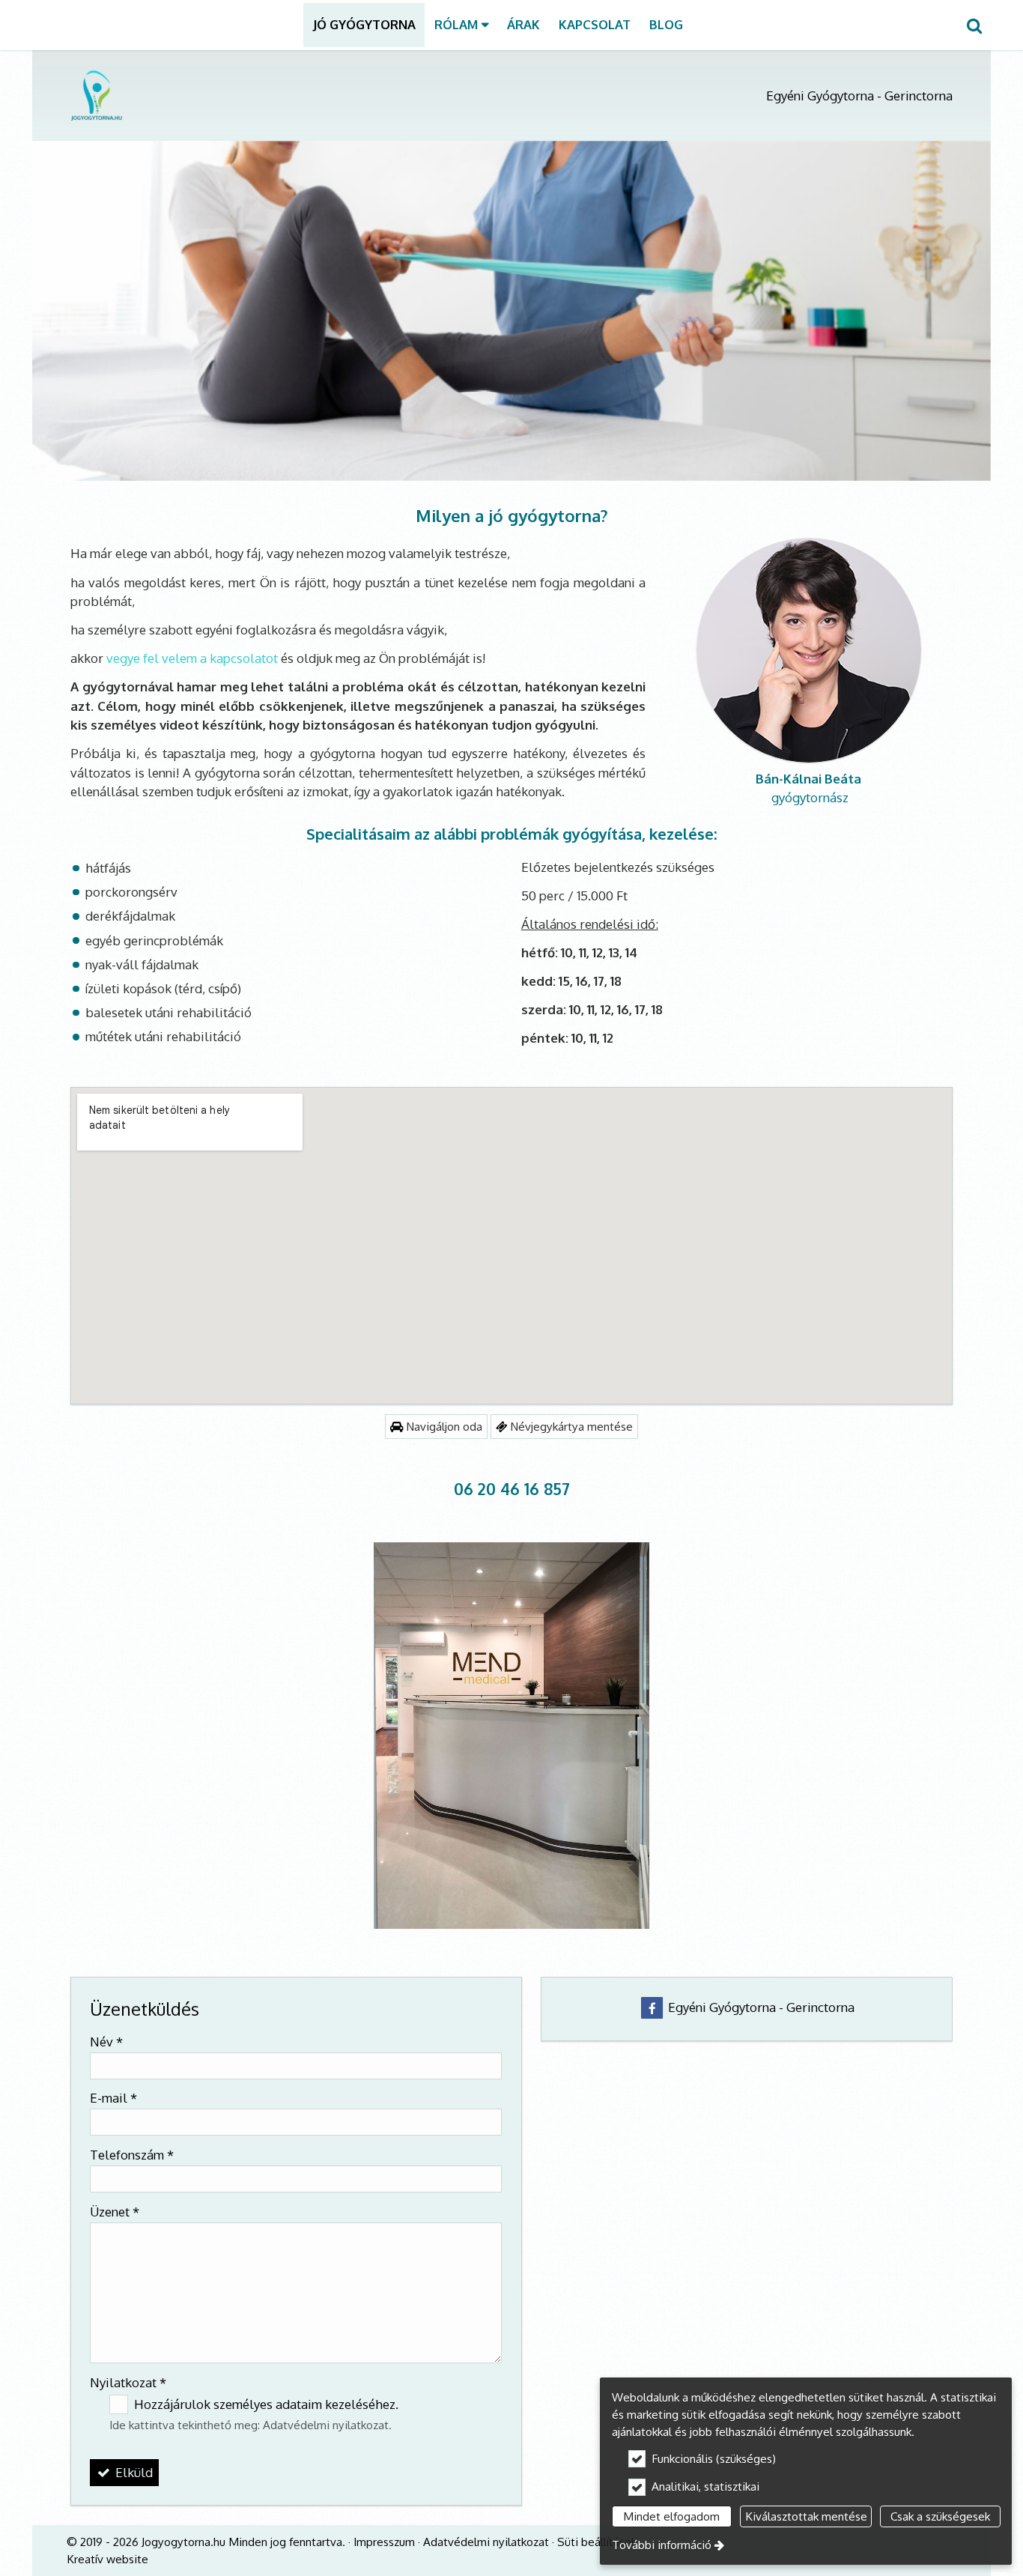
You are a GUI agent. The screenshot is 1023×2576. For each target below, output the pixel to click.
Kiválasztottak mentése (806, 2516)
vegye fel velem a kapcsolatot (192, 658)
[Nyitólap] (246, 95)
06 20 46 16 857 (512, 1489)
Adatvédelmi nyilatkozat (326, 2425)
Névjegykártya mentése (570, 1426)
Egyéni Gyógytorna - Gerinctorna (760, 2007)
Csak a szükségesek (940, 2516)
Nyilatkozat (128, 2382)
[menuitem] (974, 25)
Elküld (133, 2472)
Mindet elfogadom (671, 2516)
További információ (662, 2545)
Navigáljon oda (443, 1426)
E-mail (113, 2098)
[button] (974, 25)
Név (106, 2042)
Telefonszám (132, 2155)
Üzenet (115, 2212)
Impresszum (384, 2542)
